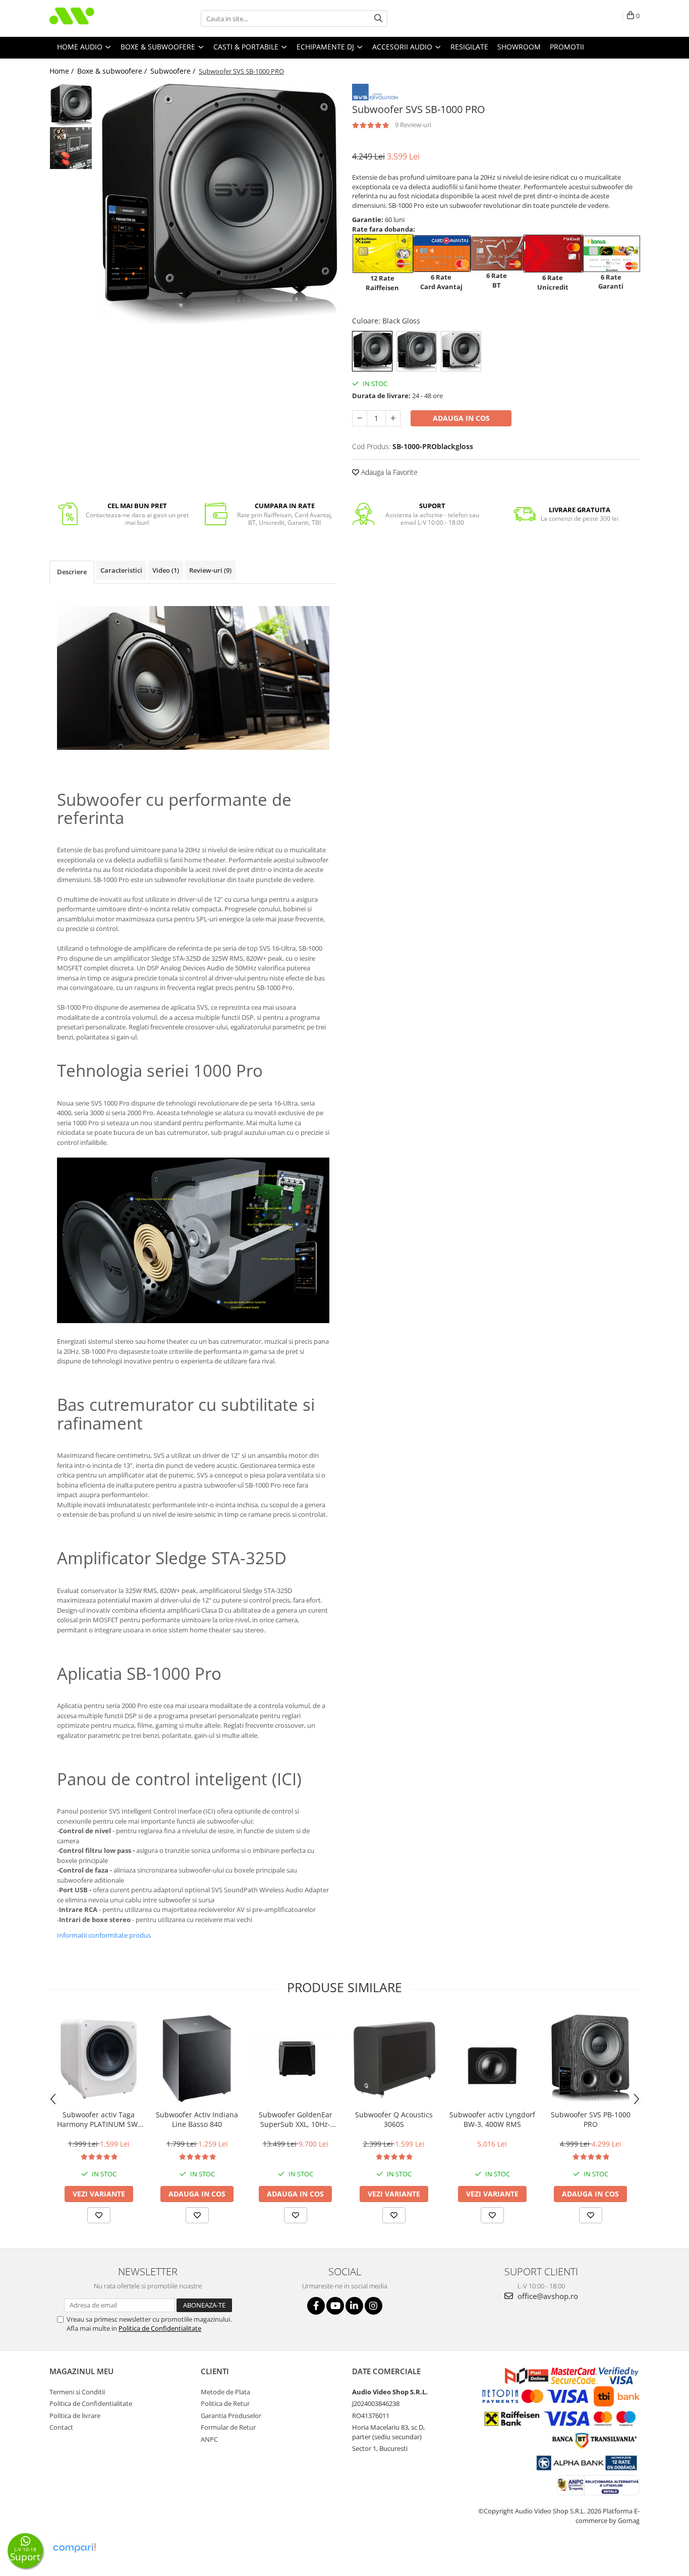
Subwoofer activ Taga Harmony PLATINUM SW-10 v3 (99, 2119)
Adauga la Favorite (388, 472)
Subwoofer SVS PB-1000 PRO (591, 2119)
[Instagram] (374, 2306)
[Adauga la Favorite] (99, 2215)
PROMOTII (567, 47)
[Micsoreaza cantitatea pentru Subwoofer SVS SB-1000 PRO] (360, 418)
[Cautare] (378, 18)
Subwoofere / (174, 71)
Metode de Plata (225, 2392)
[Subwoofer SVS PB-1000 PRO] (590, 2059)
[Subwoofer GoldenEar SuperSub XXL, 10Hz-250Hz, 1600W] (295, 2059)
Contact (61, 2427)
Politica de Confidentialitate (160, 2328)
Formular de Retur (228, 2427)
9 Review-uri (413, 125)
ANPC (209, 2439)
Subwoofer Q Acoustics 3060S (394, 2119)
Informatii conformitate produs (104, 1935)
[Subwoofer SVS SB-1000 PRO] (217, 204)
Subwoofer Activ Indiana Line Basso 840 (197, 2119)
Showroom (519, 47)
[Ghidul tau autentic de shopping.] (74, 2548)
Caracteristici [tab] (121, 570)
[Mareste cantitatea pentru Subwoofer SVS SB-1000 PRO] (393, 418)
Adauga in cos (461, 418)
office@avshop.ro (547, 2296)
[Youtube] (335, 2306)
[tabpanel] (217, 204)
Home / (63, 71)
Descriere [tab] (72, 572)
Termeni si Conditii (77, 2392)
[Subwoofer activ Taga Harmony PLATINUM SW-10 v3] (99, 2059)
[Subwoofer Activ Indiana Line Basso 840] (197, 2059)
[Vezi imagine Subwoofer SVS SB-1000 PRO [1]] (71, 148)
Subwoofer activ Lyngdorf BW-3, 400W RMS (492, 2119)
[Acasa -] (100, 18)
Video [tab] (166, 570)
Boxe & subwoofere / (113, 71)
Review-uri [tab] (210, 570)
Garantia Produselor (231, 2416)
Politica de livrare (75, 2416)
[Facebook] (316, 2306)
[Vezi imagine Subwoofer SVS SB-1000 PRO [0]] (71, 105)
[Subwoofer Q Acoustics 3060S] (394, 2059)
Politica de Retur (225, 2403)
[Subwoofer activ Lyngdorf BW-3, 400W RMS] (492, 2059)
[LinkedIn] (354, 2306)
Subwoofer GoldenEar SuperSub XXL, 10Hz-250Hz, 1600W (296, 2119)
